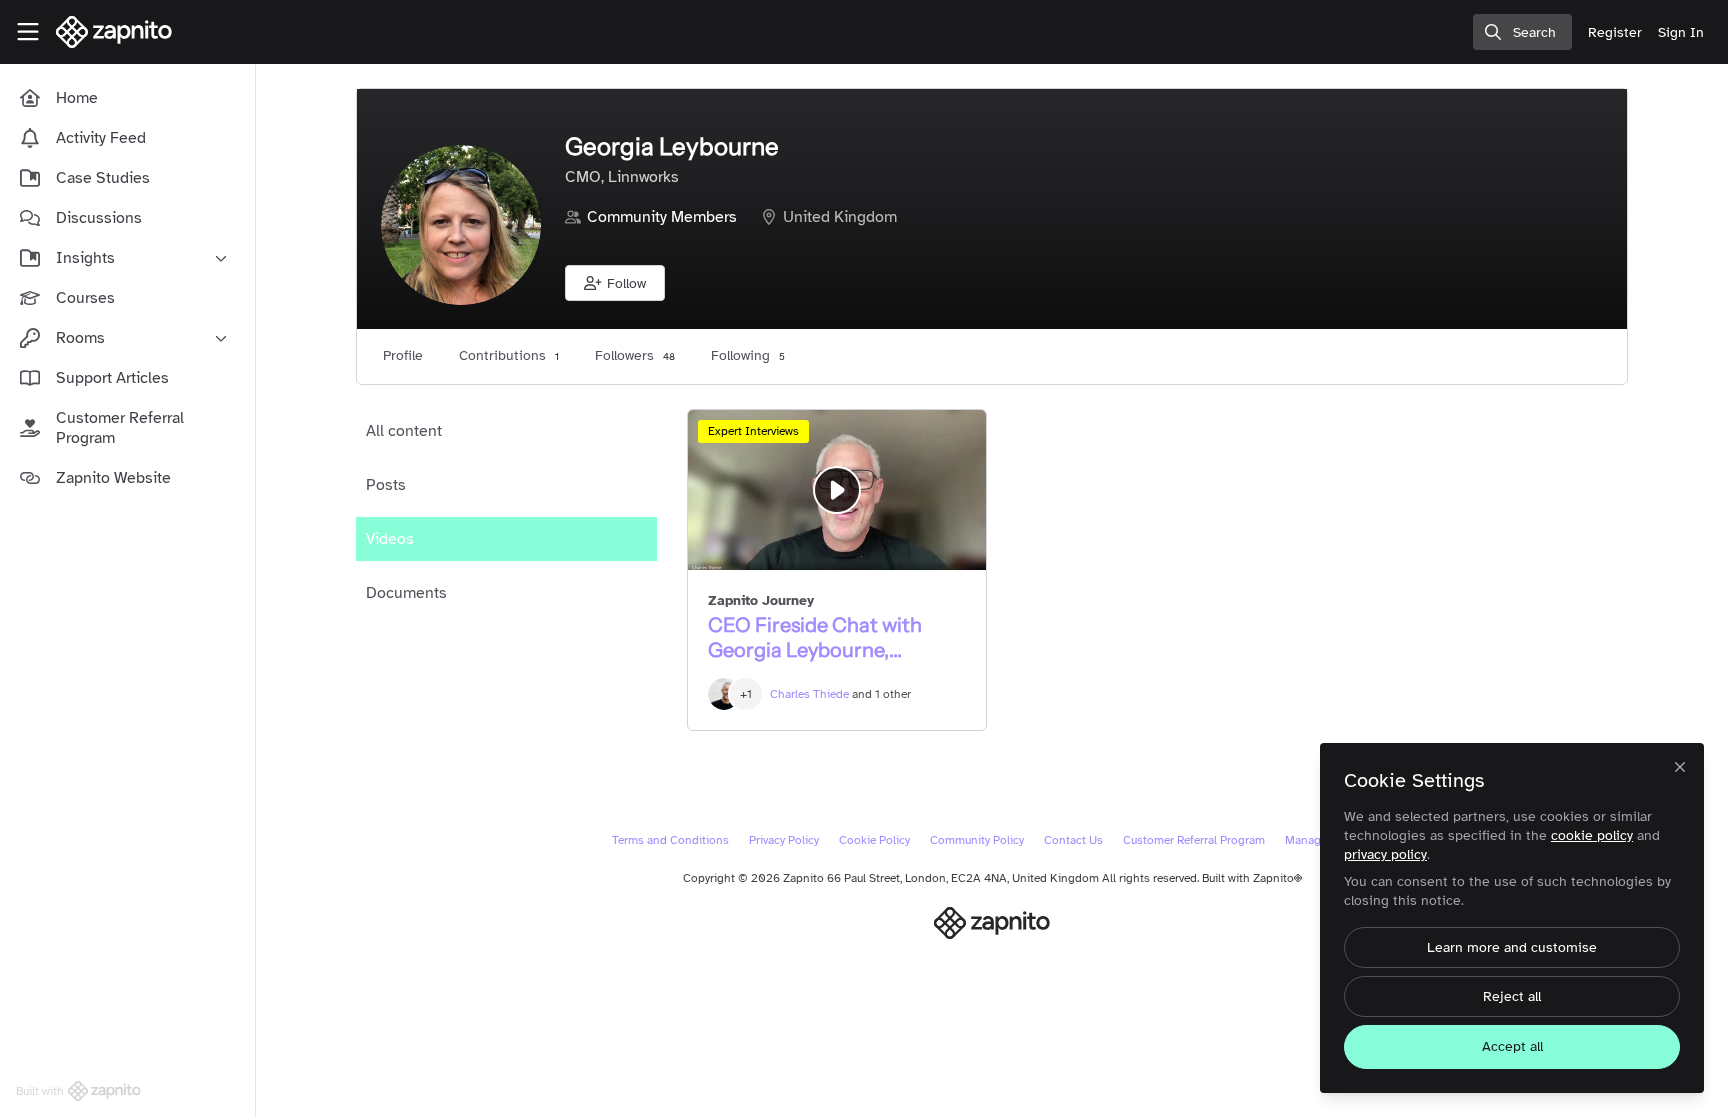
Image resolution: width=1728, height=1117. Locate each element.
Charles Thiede (809, 694)
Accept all (1512, 1046)
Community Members (662, 217)
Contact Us (1073, 840)
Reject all (1512, 996)
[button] (615, 283)
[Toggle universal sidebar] (28, 32)
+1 (746, 694)
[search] (1522, 32)
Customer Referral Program (1194, 840)
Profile (403, 355)
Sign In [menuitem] (1681, 32)
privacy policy (1385, 854)
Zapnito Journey (761, 600)
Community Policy (977, 840)
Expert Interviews (753, 431)
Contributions (509, 355)
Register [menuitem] (1615, 32)
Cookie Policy (874, 840)
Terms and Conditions (670, 840)
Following (748, 355)
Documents (406, 593)
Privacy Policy (784, 840)
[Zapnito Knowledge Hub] (992, 923)
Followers (635, 355)
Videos (390, 539)
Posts (386, 485)
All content (404, 431)
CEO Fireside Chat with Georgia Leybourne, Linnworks (837, 490)
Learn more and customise (1512, 947)
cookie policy (1592, 835)
